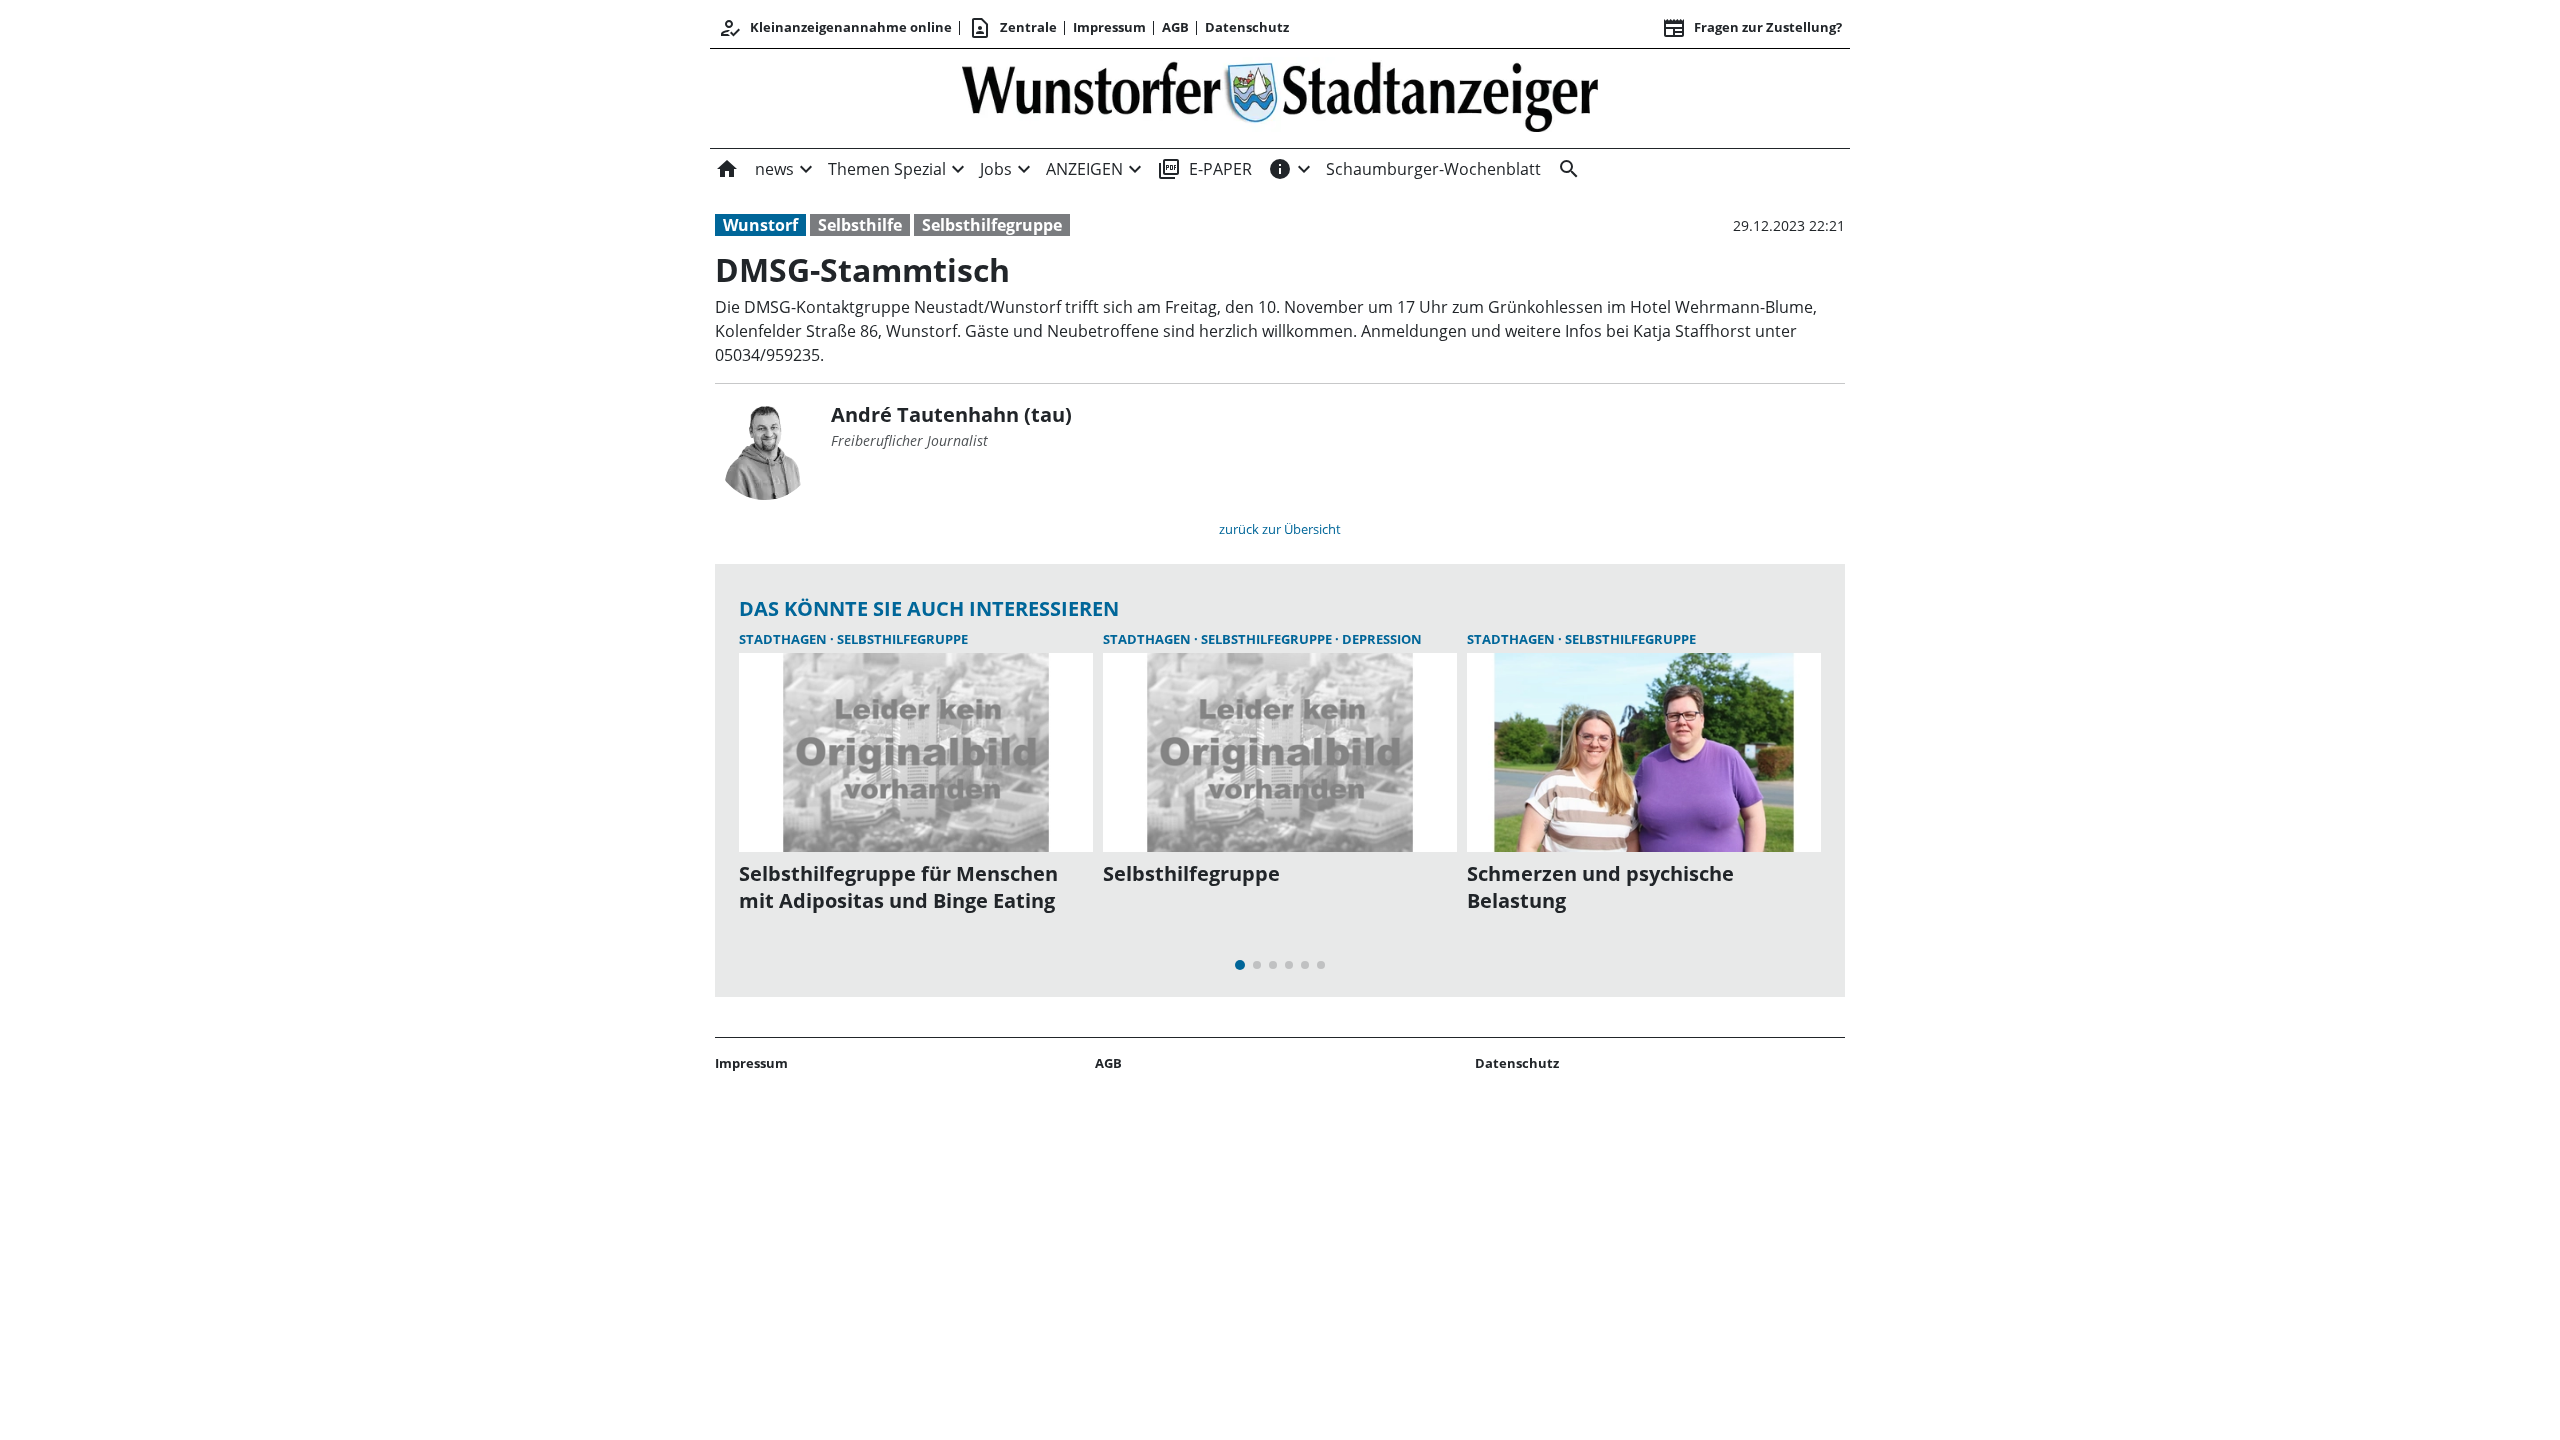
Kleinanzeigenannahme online (835, 28)
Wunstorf (760, 225)
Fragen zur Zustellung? (1752, 28)
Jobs (996, 169)
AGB (1175, 27)
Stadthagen (784, 639)
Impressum (1109, 27)
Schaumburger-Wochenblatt (1433, 169)
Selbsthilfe (860, 225)
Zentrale (1012, 28)
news (774, 169)
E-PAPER (1204, 169)
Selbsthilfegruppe (992, 225)
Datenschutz (1247, 27)
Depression (1382, 639)
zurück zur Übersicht (1280, 529)
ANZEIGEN (1084, 169)
